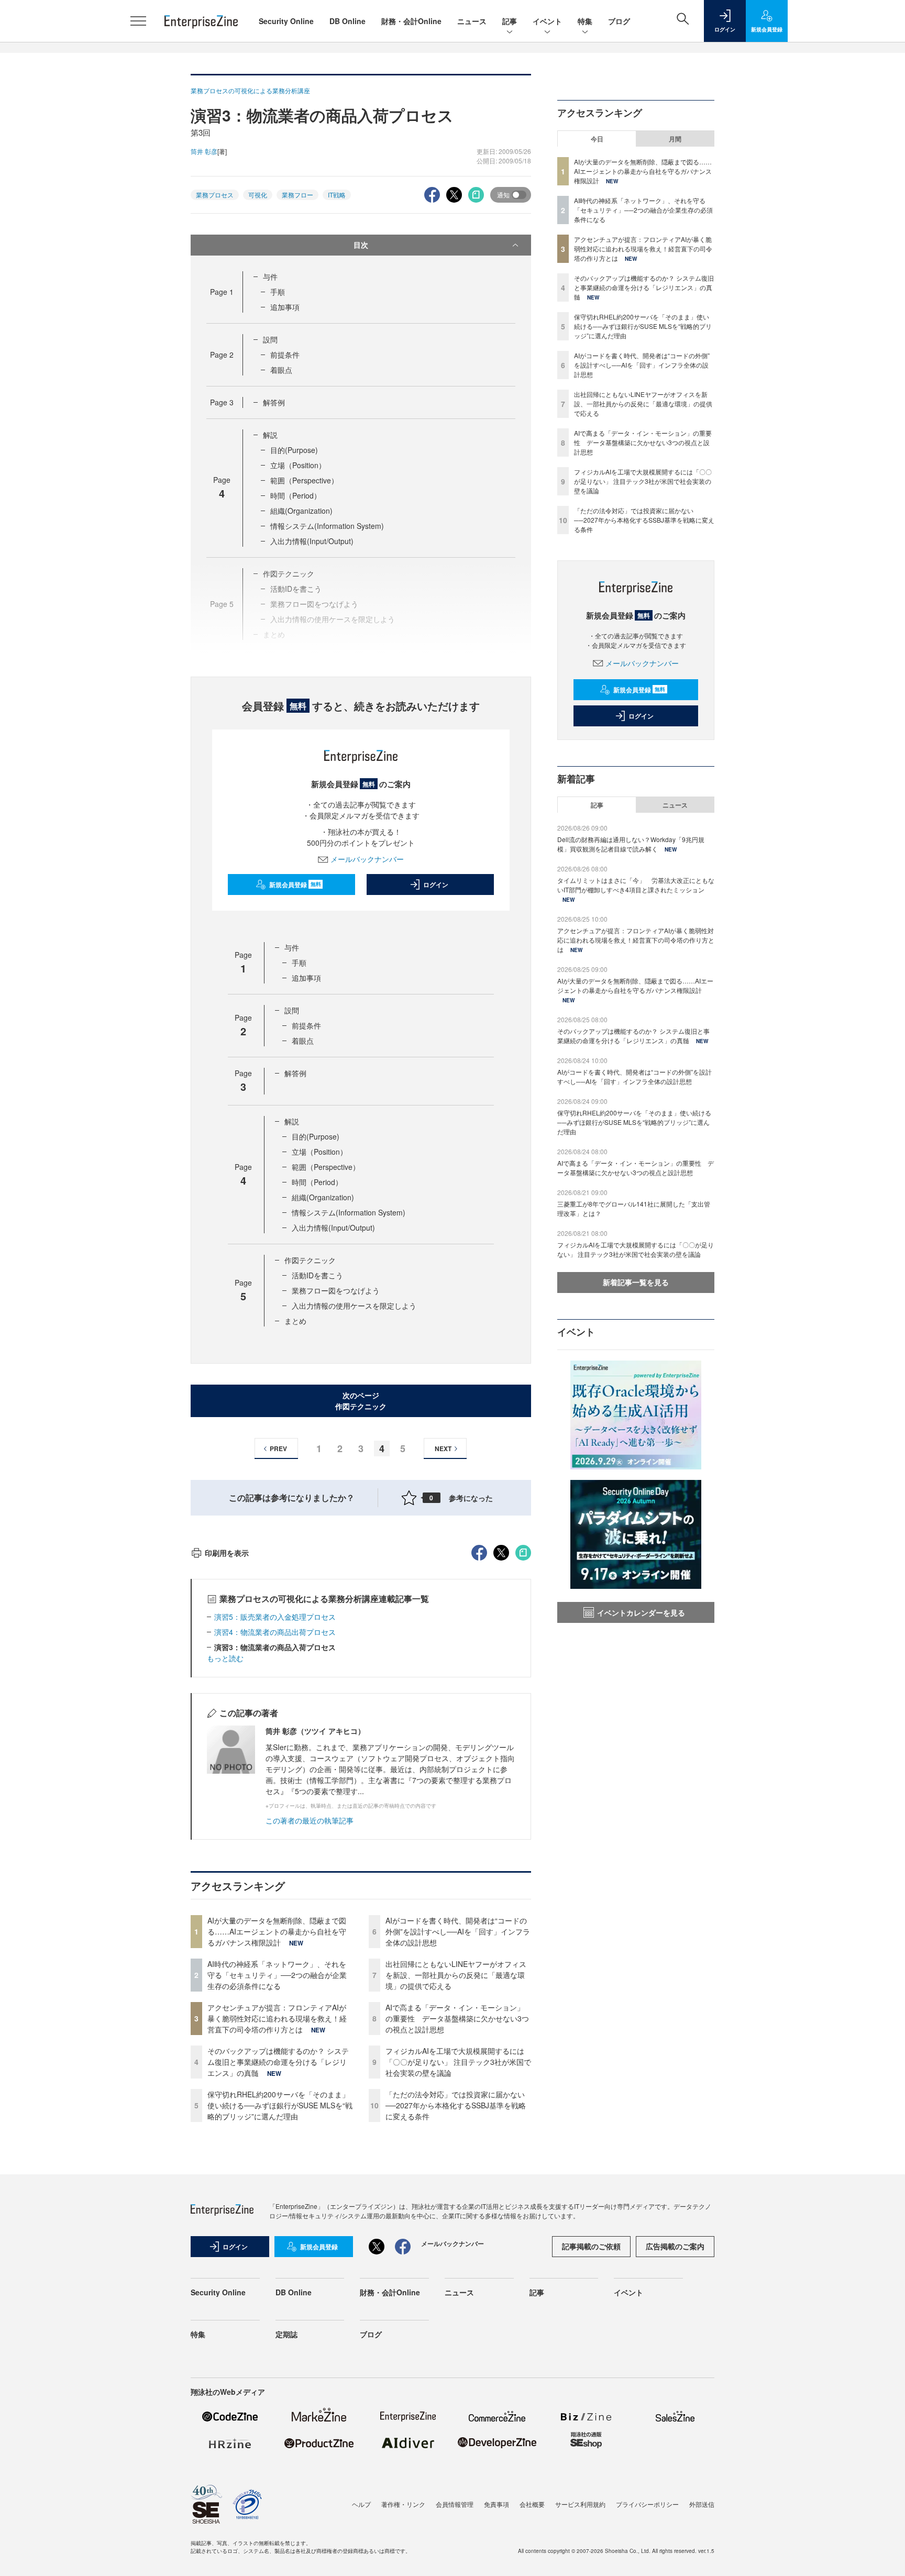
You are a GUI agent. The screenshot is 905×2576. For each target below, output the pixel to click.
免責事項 (496, 2504)
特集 (585, 21)
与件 (270, 277)
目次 (361, 245)
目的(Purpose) (294, 450)
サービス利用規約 (580, 2504)
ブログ (619, 21)
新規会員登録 (295, 885)
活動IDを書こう (317, 1275)
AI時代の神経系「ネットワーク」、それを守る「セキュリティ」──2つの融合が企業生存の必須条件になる (277, 1975)
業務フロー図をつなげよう (336, 1290)
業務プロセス (215, 195)
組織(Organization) (301, 511)
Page (222, 292)
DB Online (347, 21)
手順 (278, 292)
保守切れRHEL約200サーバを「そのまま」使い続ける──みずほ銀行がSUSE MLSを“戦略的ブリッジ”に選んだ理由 (280, 2105)
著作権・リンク (403, 2504)
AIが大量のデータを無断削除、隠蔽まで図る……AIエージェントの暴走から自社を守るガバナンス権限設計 (277, 1931)
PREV (278, 1449)
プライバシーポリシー (647, 2504)
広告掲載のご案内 (675, 2246)
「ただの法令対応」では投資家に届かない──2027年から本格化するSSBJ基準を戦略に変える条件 (456, 2105)
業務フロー (297, 195)
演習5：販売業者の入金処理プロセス (275, 1617)
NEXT (443, 1449)
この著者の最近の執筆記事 (310, 1820)
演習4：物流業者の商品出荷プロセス (275, 1632)
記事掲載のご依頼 (591, 2246)
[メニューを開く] (138, 21)
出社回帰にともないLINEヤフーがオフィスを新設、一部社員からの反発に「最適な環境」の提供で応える (456, 1975)
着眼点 (281, 370)
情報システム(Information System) (327, 526)
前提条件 (285, 355)
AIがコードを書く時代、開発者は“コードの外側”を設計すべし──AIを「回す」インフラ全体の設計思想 (458, 1931)
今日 (597, 139)
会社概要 (532, 2504)
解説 (270, 435)
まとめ (295, 1321)
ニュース (472, 21)
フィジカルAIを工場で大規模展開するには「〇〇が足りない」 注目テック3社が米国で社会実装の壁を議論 (458, 2062)
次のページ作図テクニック (361, 1401)
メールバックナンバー (367, 859)
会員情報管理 (455, 2504)
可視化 (258, 195)
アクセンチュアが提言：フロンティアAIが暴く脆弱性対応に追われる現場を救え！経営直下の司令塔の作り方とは (277, 2018)
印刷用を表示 (227, 1553)
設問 (270, 339)
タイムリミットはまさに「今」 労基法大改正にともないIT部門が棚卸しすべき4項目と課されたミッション (636, 885)
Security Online (286, 21)
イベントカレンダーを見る (641, 1612)
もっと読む (225, 1658)
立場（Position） (298, 465)
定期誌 (286, 2334)
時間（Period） (296, 495)
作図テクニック (310, 1260)
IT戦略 (337, 195)
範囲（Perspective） (304, 480)
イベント (547, 21)
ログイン (436, 885)
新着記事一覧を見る (636, 1282)
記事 (510, 21)
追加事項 (285, 307)
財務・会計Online (411, 21)
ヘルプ (361, 2504)
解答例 (274, 402)
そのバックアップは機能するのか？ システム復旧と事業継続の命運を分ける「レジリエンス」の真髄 (278, 2062)
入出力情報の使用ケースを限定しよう (354, 1306)
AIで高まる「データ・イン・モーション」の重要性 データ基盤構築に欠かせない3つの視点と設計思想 (457, 2018)
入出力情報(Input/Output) (312, 541)
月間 (675, 139)
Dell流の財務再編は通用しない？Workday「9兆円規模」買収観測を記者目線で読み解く (631, 844)
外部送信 (702, 2504)
